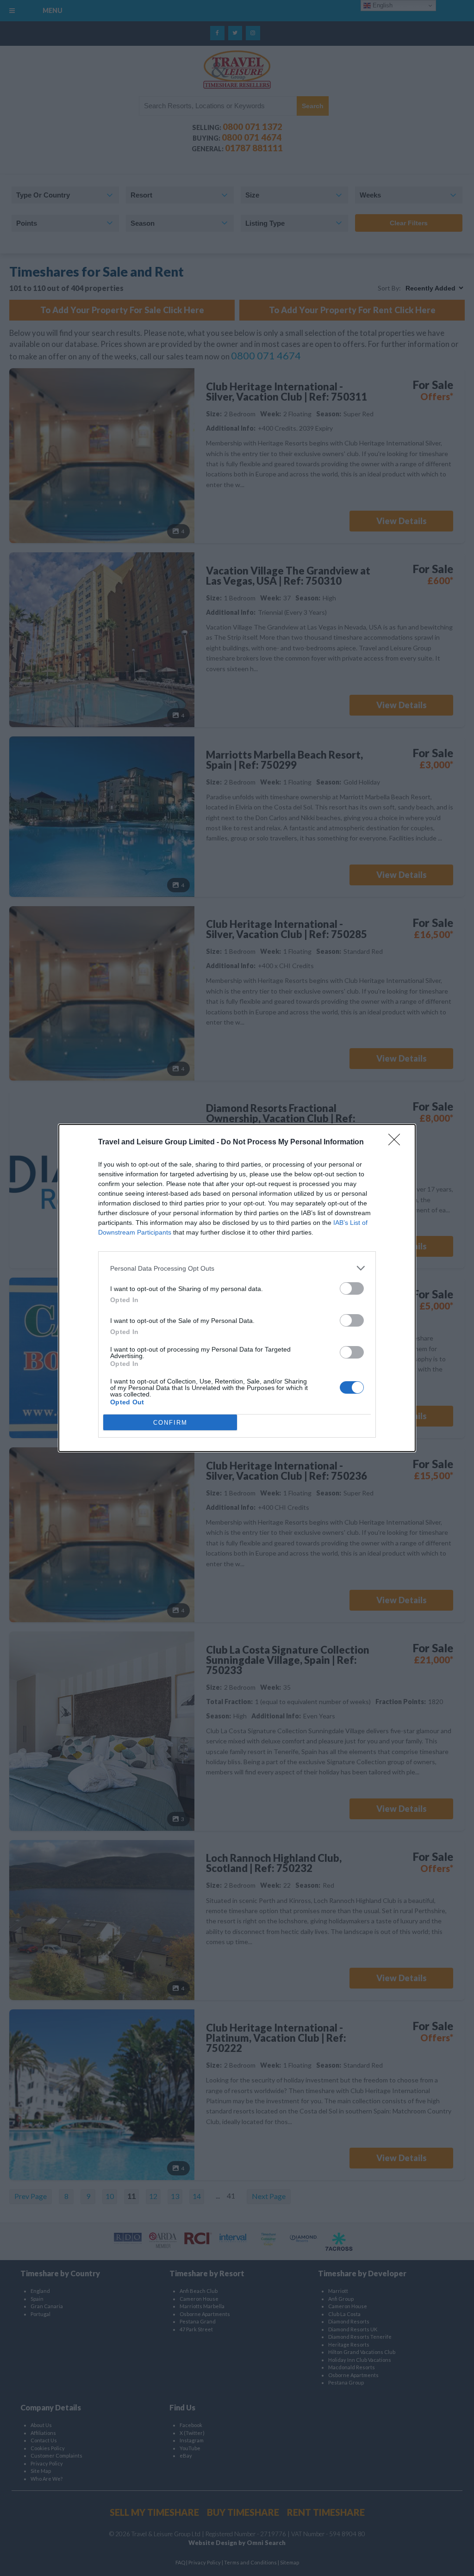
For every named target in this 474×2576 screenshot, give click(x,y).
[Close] (397, 1143)
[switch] (352, 1288)
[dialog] (237, 1288)
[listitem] (237, 1268)
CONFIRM (170, 1423)
